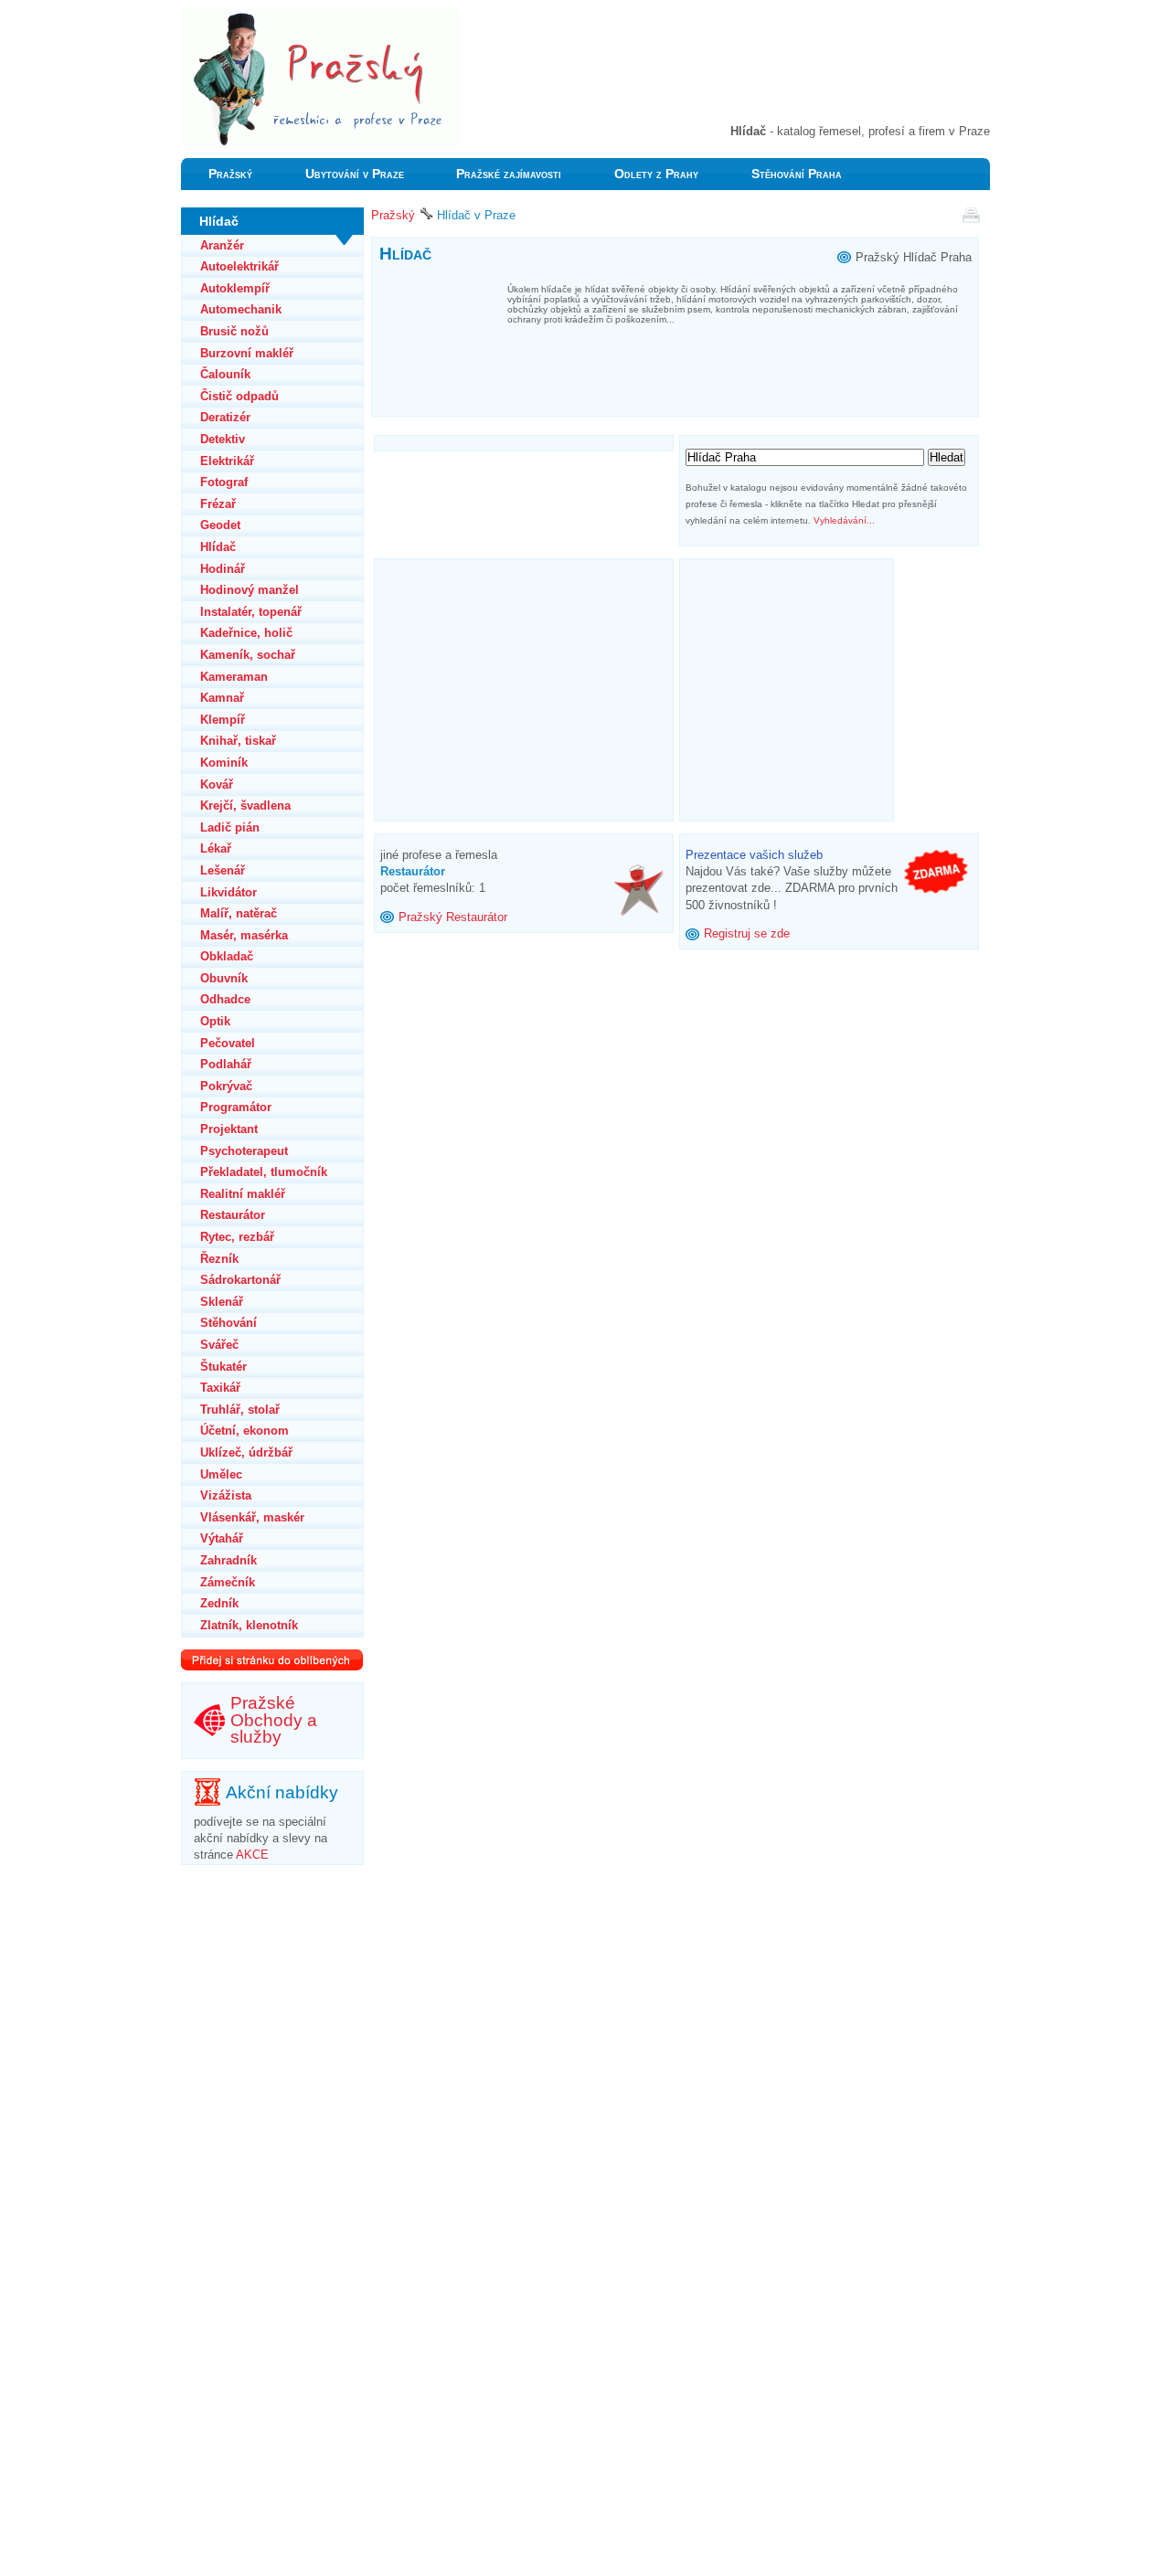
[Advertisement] (776, 73)
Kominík (224, 763)
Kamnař (222, 698)
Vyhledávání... (844, 520)
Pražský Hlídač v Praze (241, 17)
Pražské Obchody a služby (274, 1720)
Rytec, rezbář (237, 1237)
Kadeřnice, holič (246, 633)
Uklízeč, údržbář (246, 1452)
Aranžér (222, 245)
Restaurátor (233, 1215)
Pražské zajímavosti (509, 174)
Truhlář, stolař (240, 1410)
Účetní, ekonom (245, 1431)
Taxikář (220, 1388)
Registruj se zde (747, 933)
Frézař (218, 504)
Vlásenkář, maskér (252, 1517)
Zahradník (229, 1560)
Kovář (217, 784)
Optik (215, 1021)
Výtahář (222, 1538)
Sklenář (222, 1302)
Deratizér (225, 417)
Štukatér (223, 1367)
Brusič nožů (234, 331)
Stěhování (229, 1323)
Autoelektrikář (239, 266)
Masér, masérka (244, 935)
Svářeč (219, 1345)
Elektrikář (227, 461)
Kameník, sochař (248, 655)
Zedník (219, 1603)
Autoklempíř (235, 288)
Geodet (220, 525)
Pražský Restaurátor (453, 917)
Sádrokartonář (240, 1280)
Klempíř (223, 720)
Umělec (221, 1474)
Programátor (236, 1107)
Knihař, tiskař (238, 741)
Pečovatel (228, 1043)
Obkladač (227, 956)
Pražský (230, 174)
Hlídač (218, 547)
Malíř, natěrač (239, 913)
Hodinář (223, 569)
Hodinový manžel (250, 590)
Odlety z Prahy (656, 174)
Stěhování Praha (797, 174)
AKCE (252, 1855)
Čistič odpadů (239, 396)
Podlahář (226, 1064)
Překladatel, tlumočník (264, 1172)
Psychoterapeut (244, 1151)
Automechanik (241, 309)
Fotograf (224, 482)
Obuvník (224, 978)
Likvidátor (229, 892)
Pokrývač (226, 1086)
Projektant (229, 1129)
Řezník (219, 1259)
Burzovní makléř (247, 353)
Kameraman (234, 677)
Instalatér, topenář (251, 612)
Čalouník (225, 374)
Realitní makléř (243, 1194)
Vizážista (226, 1495)
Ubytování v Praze (355, 174)
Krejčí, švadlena (245, 806)
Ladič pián (230, 827)
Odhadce (225, 999)
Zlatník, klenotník (249, 1625)
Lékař (216, 848)
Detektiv (223, 439)
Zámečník (228, 1582)
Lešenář (223, 870)
